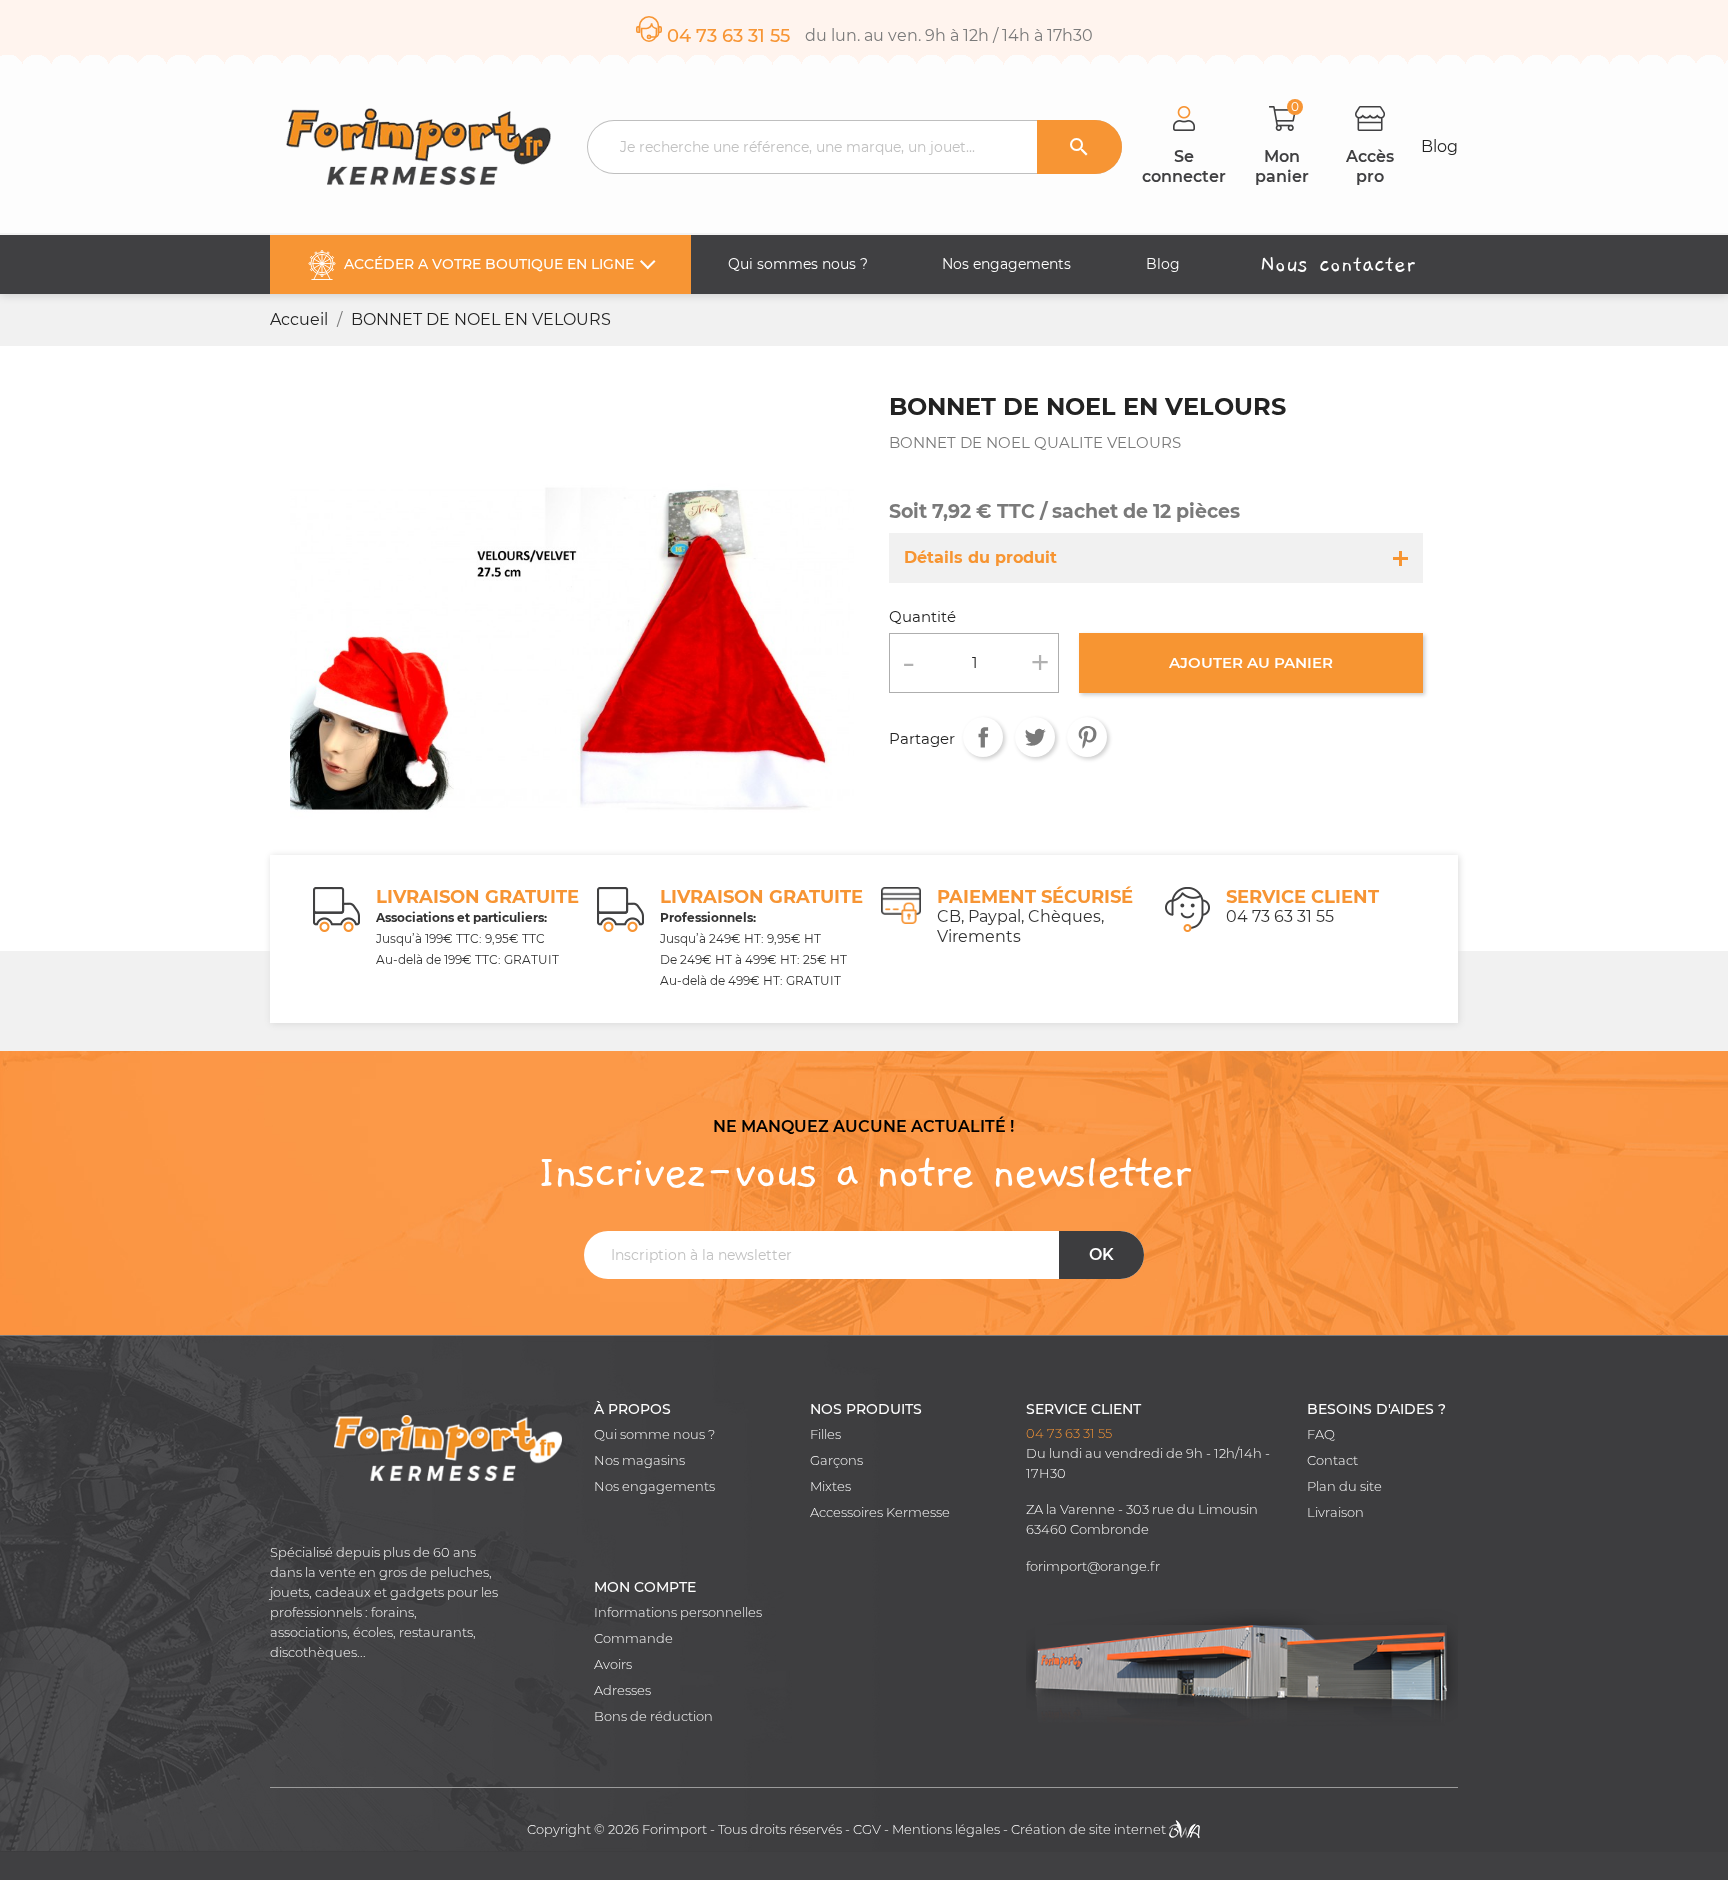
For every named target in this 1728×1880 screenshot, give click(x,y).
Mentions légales (946, 1829)
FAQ (1321, 1434)
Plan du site (1344, 1486)
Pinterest (1087, 737)
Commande (633, 1638)
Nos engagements (654, 1486)
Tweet (1035, 737)
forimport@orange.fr (1093, 1566)
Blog (1439, 146)
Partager (983, 737)
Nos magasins (639, 1460)
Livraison (1335, 1512)
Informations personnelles (678, 1612)
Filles (825, 1434)
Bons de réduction (653, 1716)
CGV (867, 1829)
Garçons (836, 1460)
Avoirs (613, 1664)
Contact (1332, 1460)
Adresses (622, 1690)
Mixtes (830, 1486)
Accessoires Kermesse (880, 1512)
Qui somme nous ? (654, 1434)
